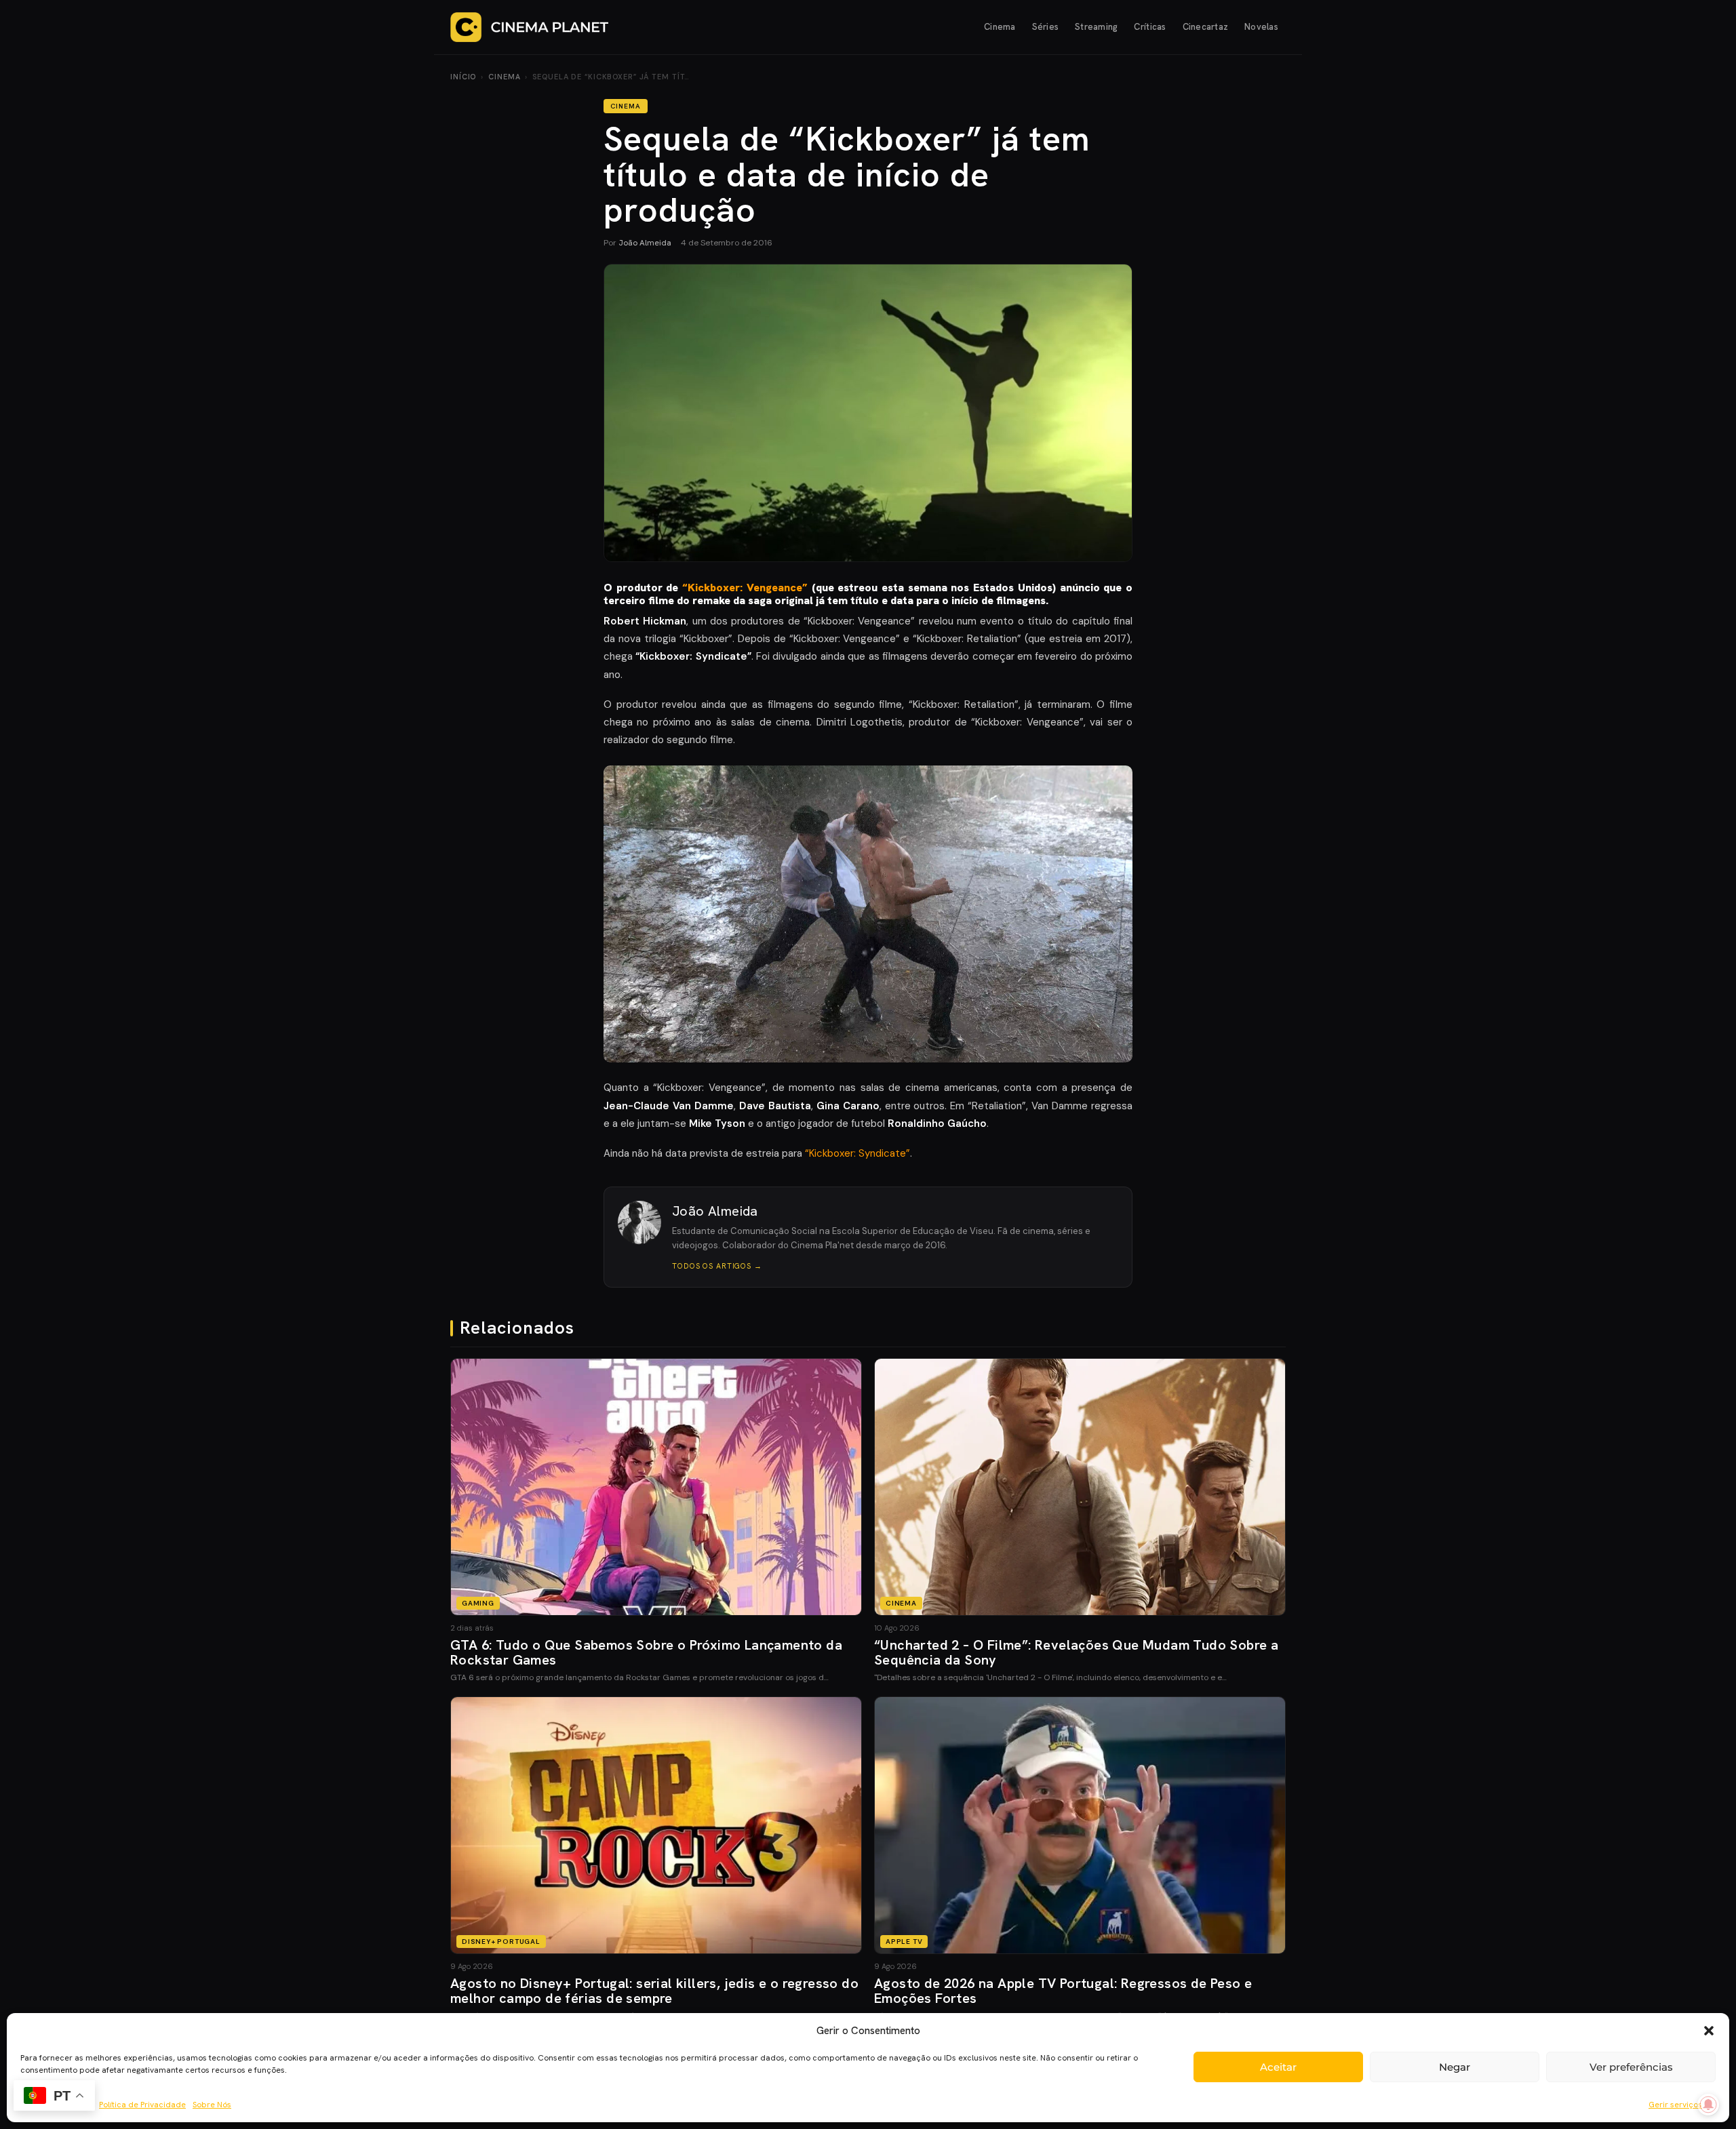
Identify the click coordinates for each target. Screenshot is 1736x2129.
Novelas (1261, 27)
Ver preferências (1631, 2067)
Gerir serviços (1675, 2105)
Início (463, 77)
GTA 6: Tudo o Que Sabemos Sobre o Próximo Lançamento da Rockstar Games (646, 1652)
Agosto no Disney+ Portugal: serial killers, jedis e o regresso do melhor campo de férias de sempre (654, 1991)
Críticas (1150, 27)
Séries (1046, 27)
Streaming (1096, 27)
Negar (1455, 2067)
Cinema (1000, 27)
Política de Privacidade (142, 2105)
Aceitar (1278, 2067)
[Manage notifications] (1708, 2105)
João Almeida (645, 243)
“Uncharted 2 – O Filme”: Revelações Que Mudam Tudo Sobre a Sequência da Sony (1076, 1652)
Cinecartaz (1206, 27)
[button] (1709, 2031)
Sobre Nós (212, 2105)
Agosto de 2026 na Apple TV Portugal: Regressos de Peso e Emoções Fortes (1063, 1991)
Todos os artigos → (717, 1266)
